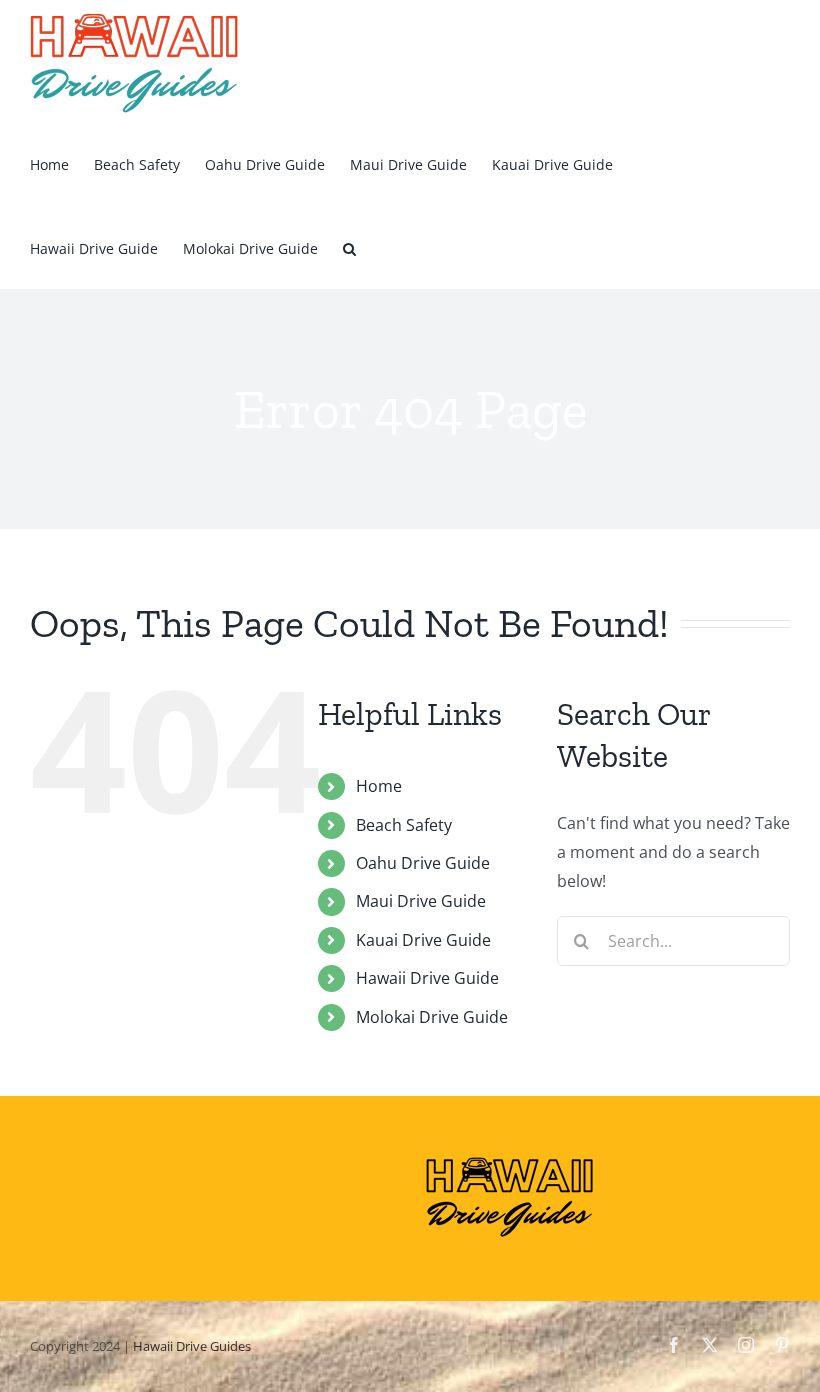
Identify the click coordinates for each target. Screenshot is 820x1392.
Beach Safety (404, 825)
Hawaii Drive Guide (427, 978)
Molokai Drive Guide (432, 1017)
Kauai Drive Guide (423, 940)
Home (379, 786)
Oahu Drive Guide (423, 863)
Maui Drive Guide (421, 901)
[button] (349, 247)
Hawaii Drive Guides (192, 1346)
